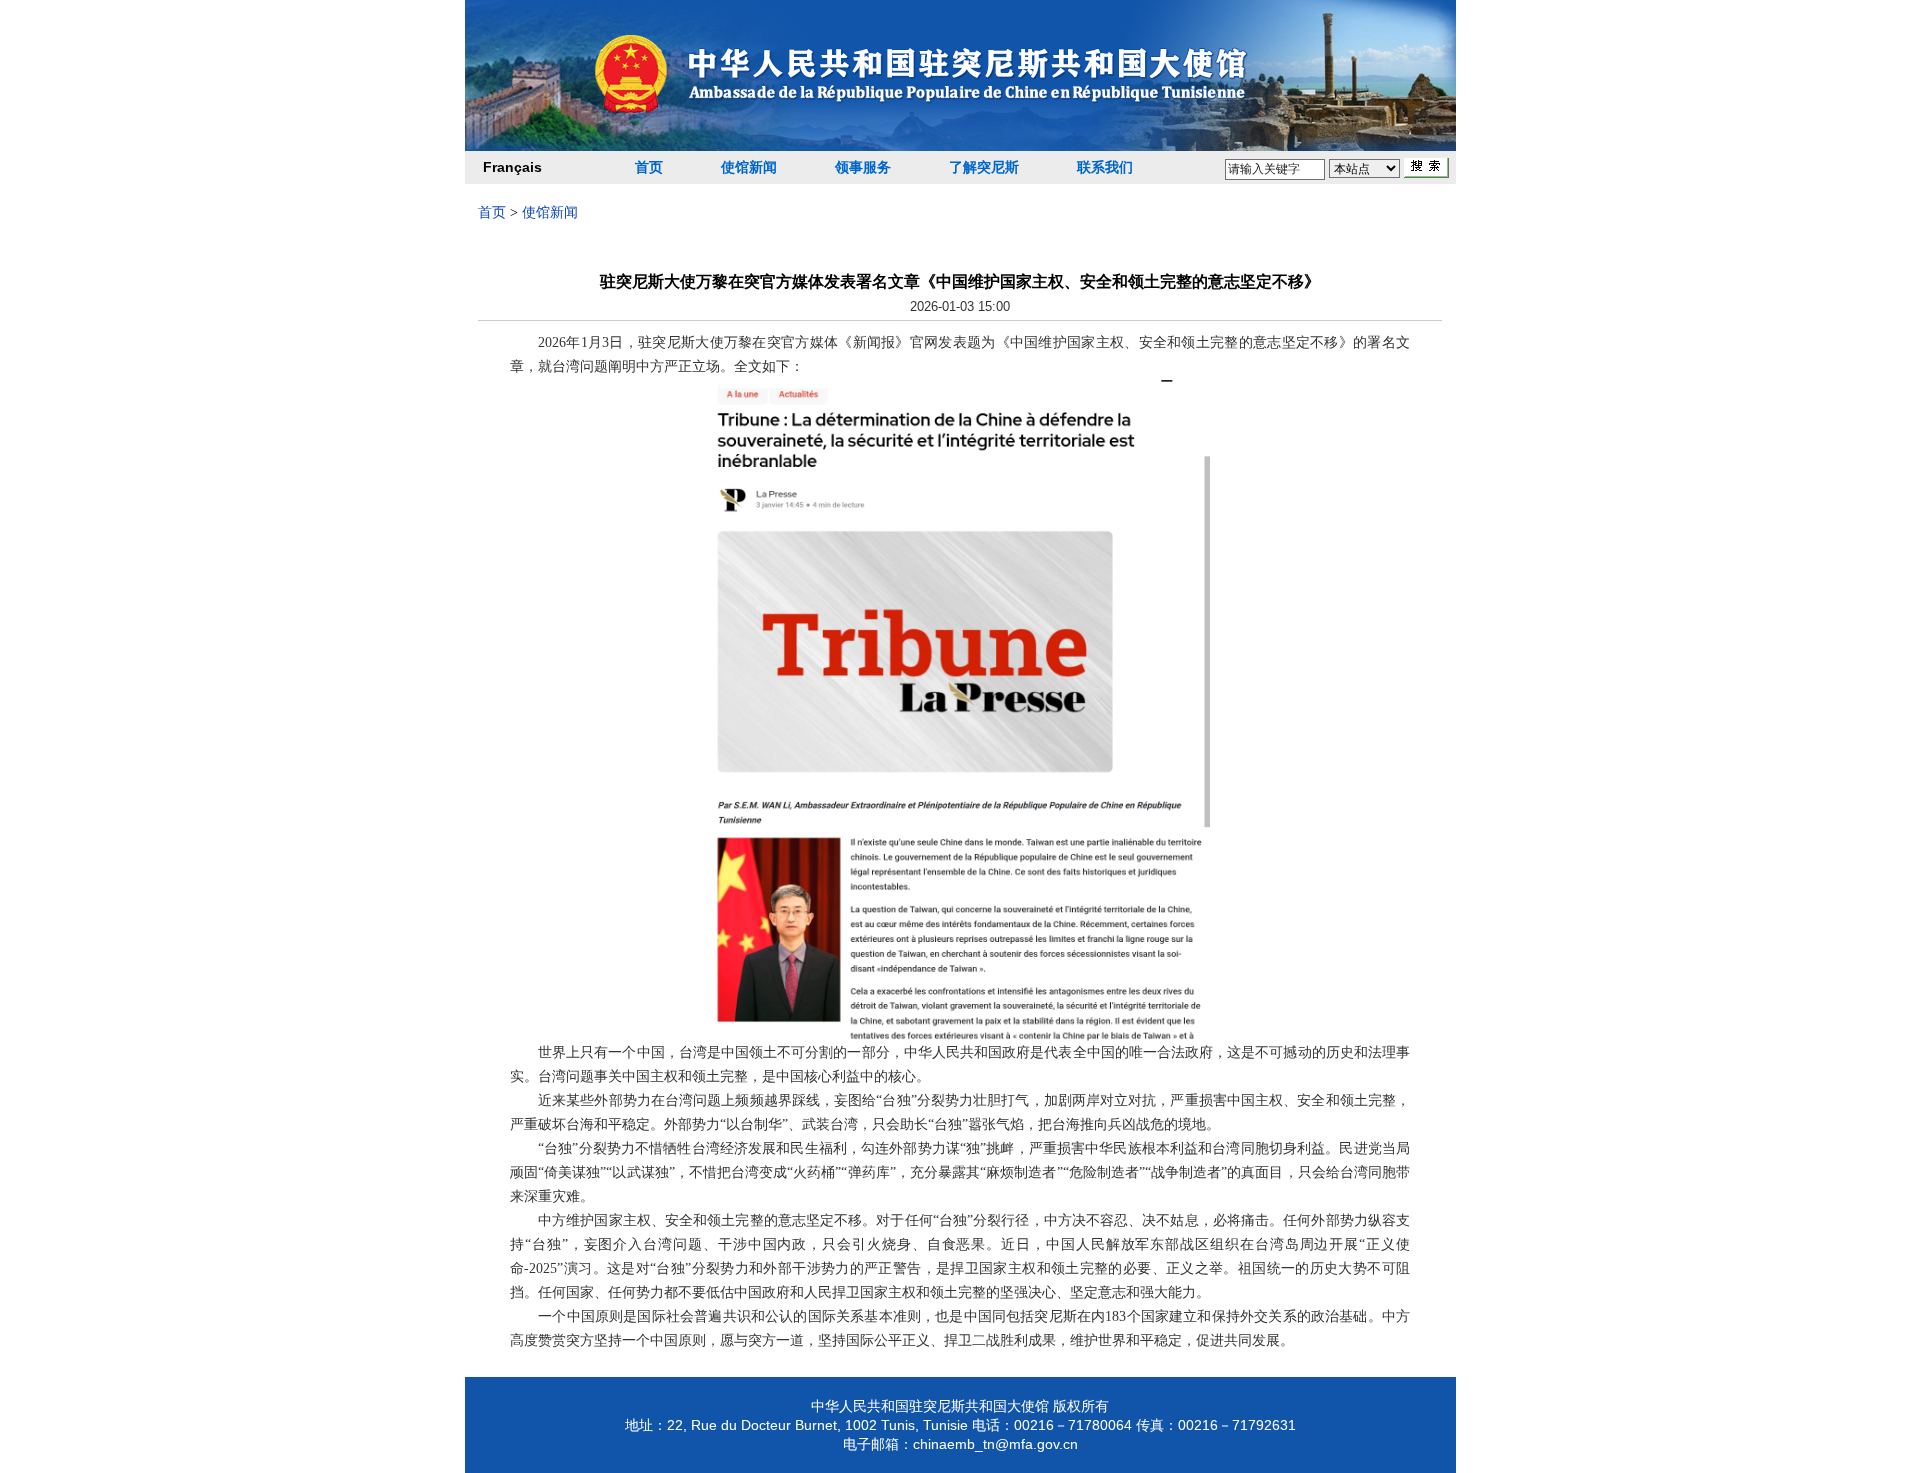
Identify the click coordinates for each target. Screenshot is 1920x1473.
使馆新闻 (749, 167)
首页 (649, 167)
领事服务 (863, 167)
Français (512, 167)
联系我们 (1105, 167)
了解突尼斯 (984, 167)
